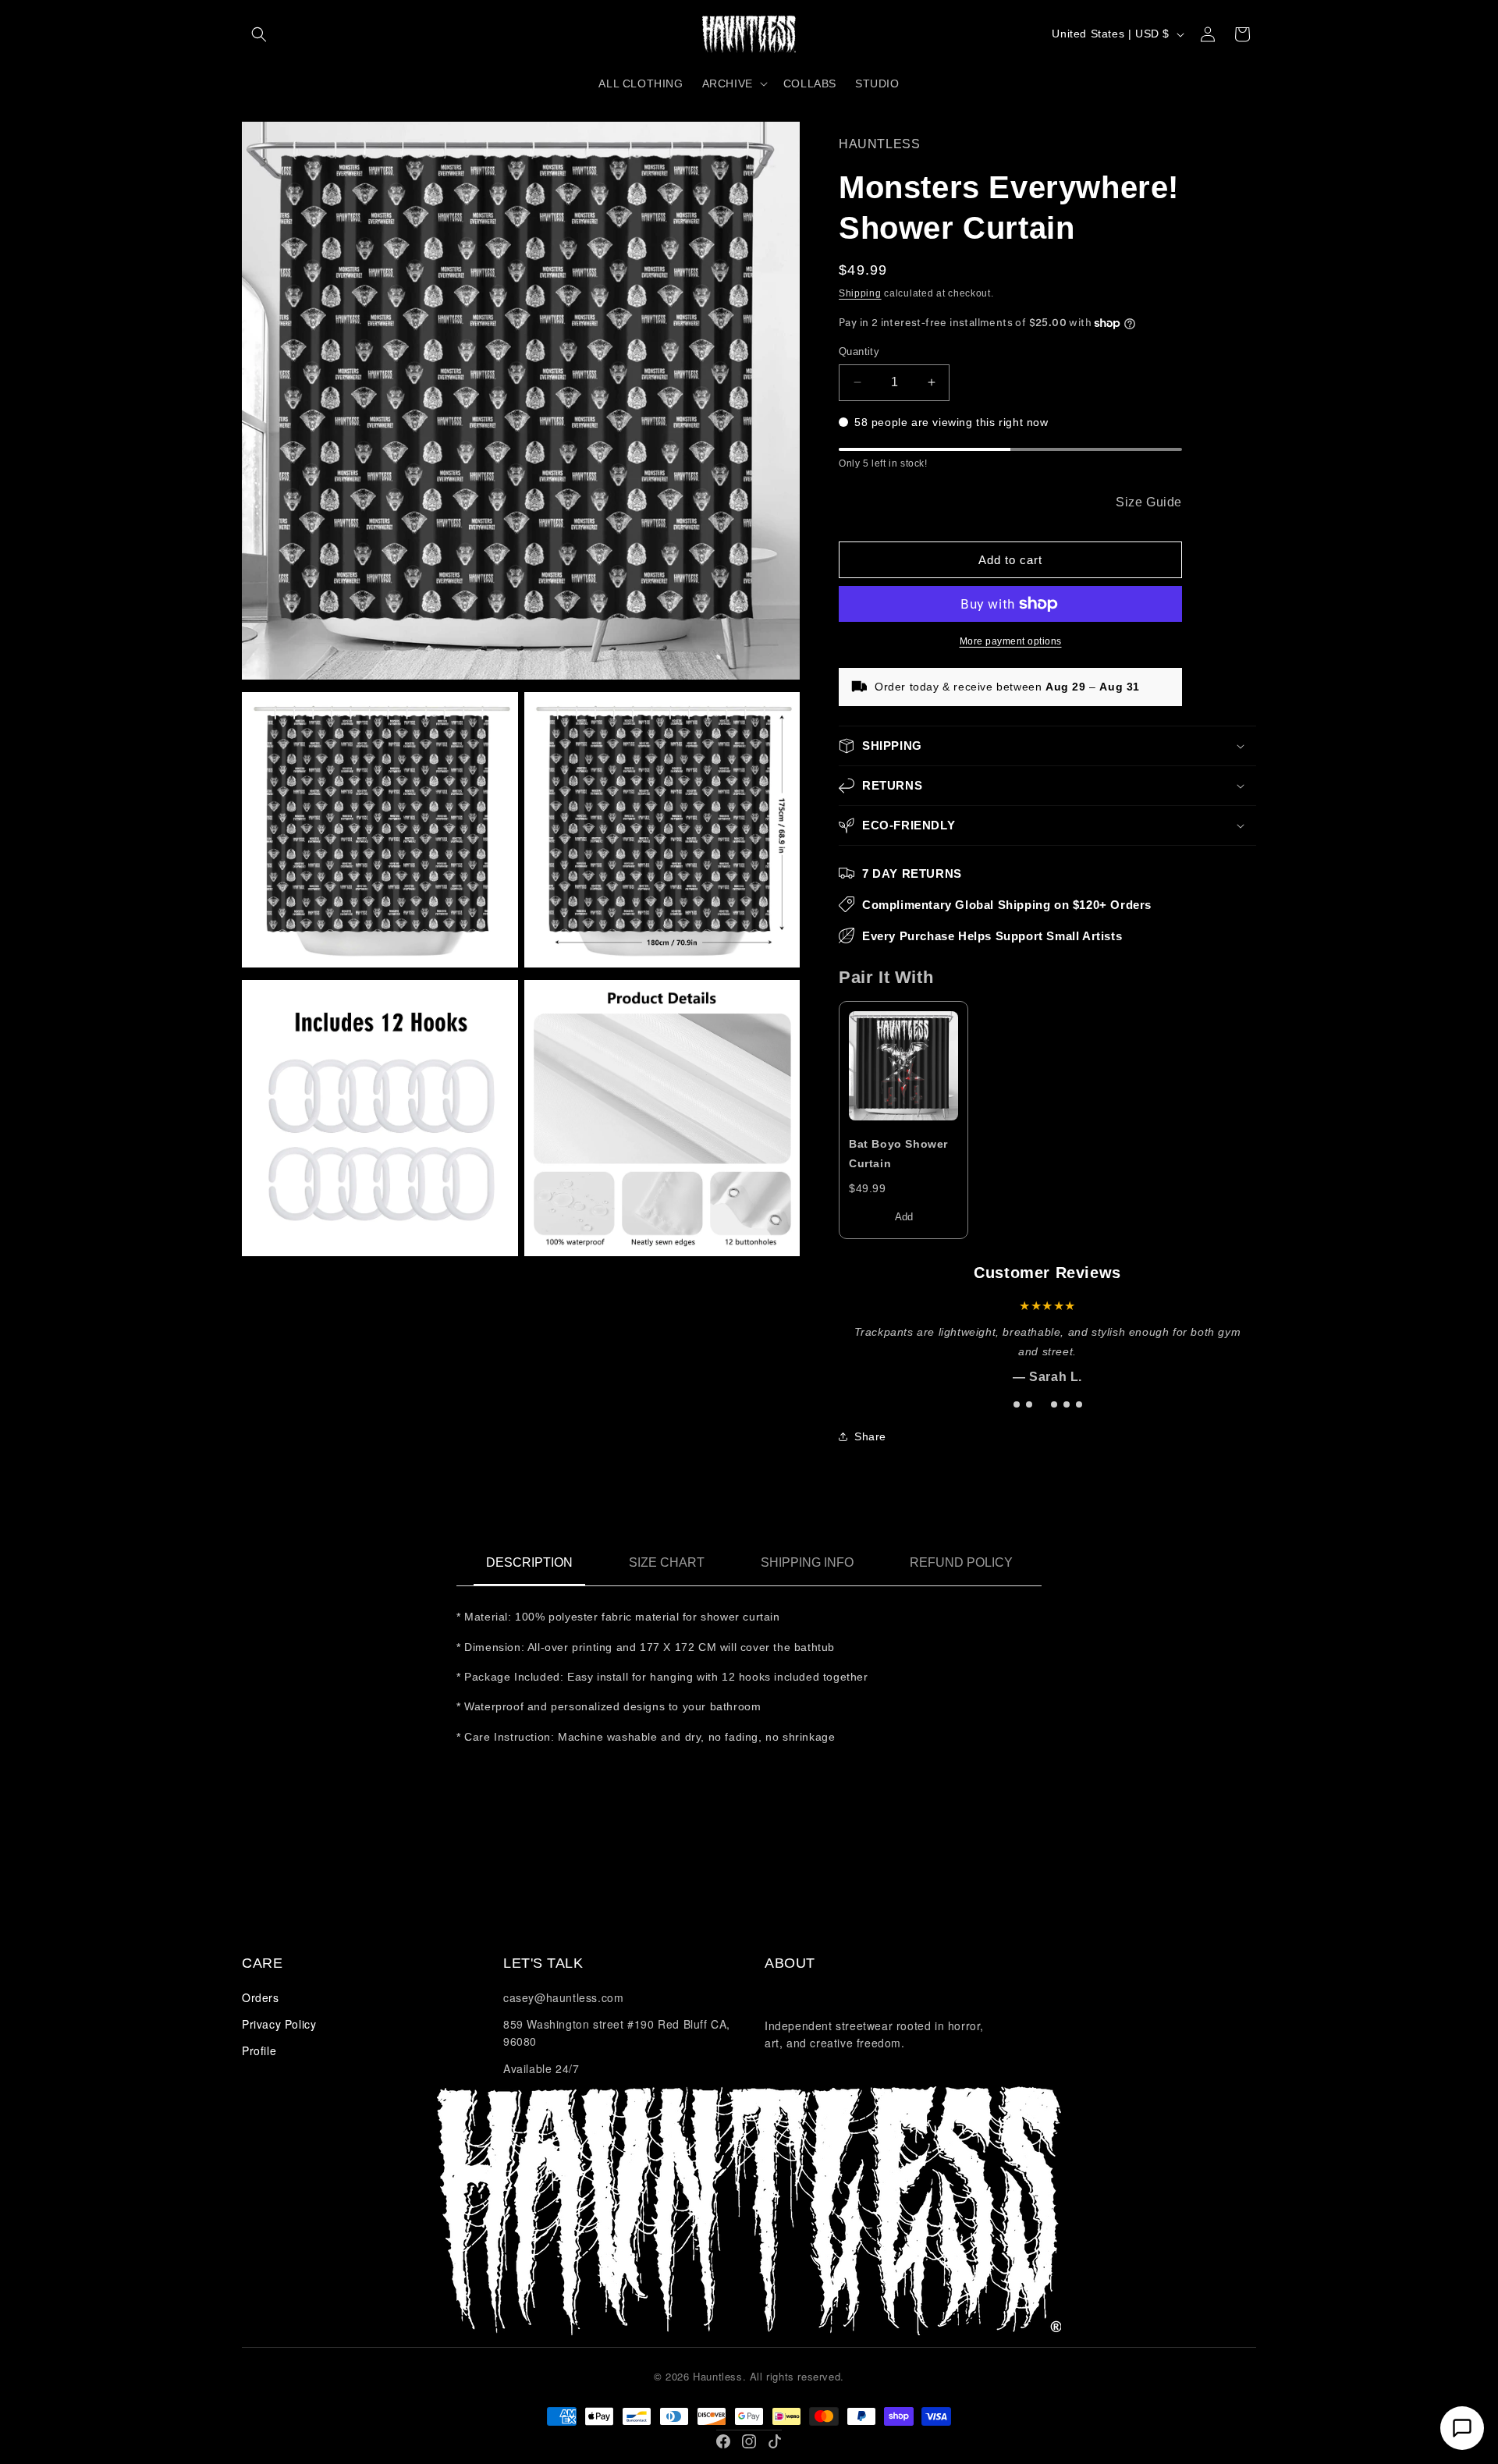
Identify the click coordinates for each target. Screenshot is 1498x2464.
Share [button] (870, 1436)
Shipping (860, 293)
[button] (259, 34)
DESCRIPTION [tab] (529, 1562)
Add (904, 1217)
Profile (259, 2050)
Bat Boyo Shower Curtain (898, 1154)
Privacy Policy (279, 2024)
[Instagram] (749, 2441)
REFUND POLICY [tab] (961, 1562)
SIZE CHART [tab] (667, 1562)
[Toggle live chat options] (1462, 2428)
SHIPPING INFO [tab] (807, 1562)
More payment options (1011, 641)
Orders (261, 1997)
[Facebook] (723, 2441)
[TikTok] (775, 2441)
